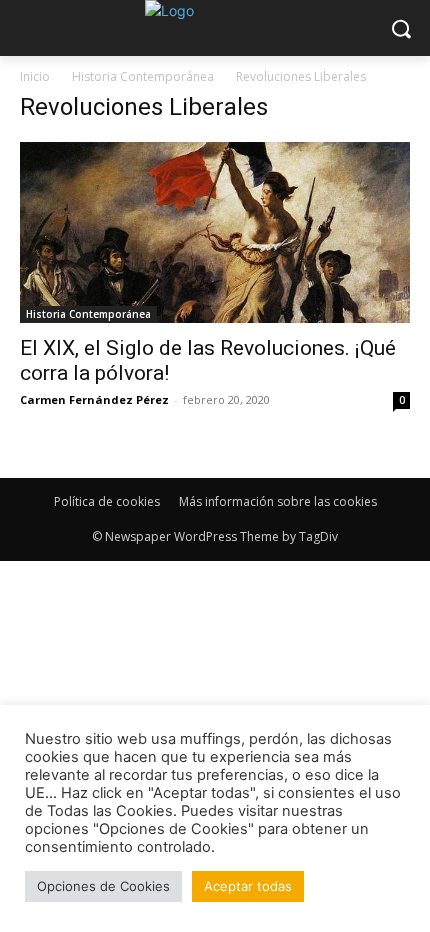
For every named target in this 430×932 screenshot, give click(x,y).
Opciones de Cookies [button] (103, 886)
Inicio (35, 76)
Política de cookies (107, 501)
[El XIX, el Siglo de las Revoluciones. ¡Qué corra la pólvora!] (215, 232)
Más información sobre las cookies (278, 501)
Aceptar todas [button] (248, 886)
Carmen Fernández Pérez (94, 399)
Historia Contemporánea (143, 76)
